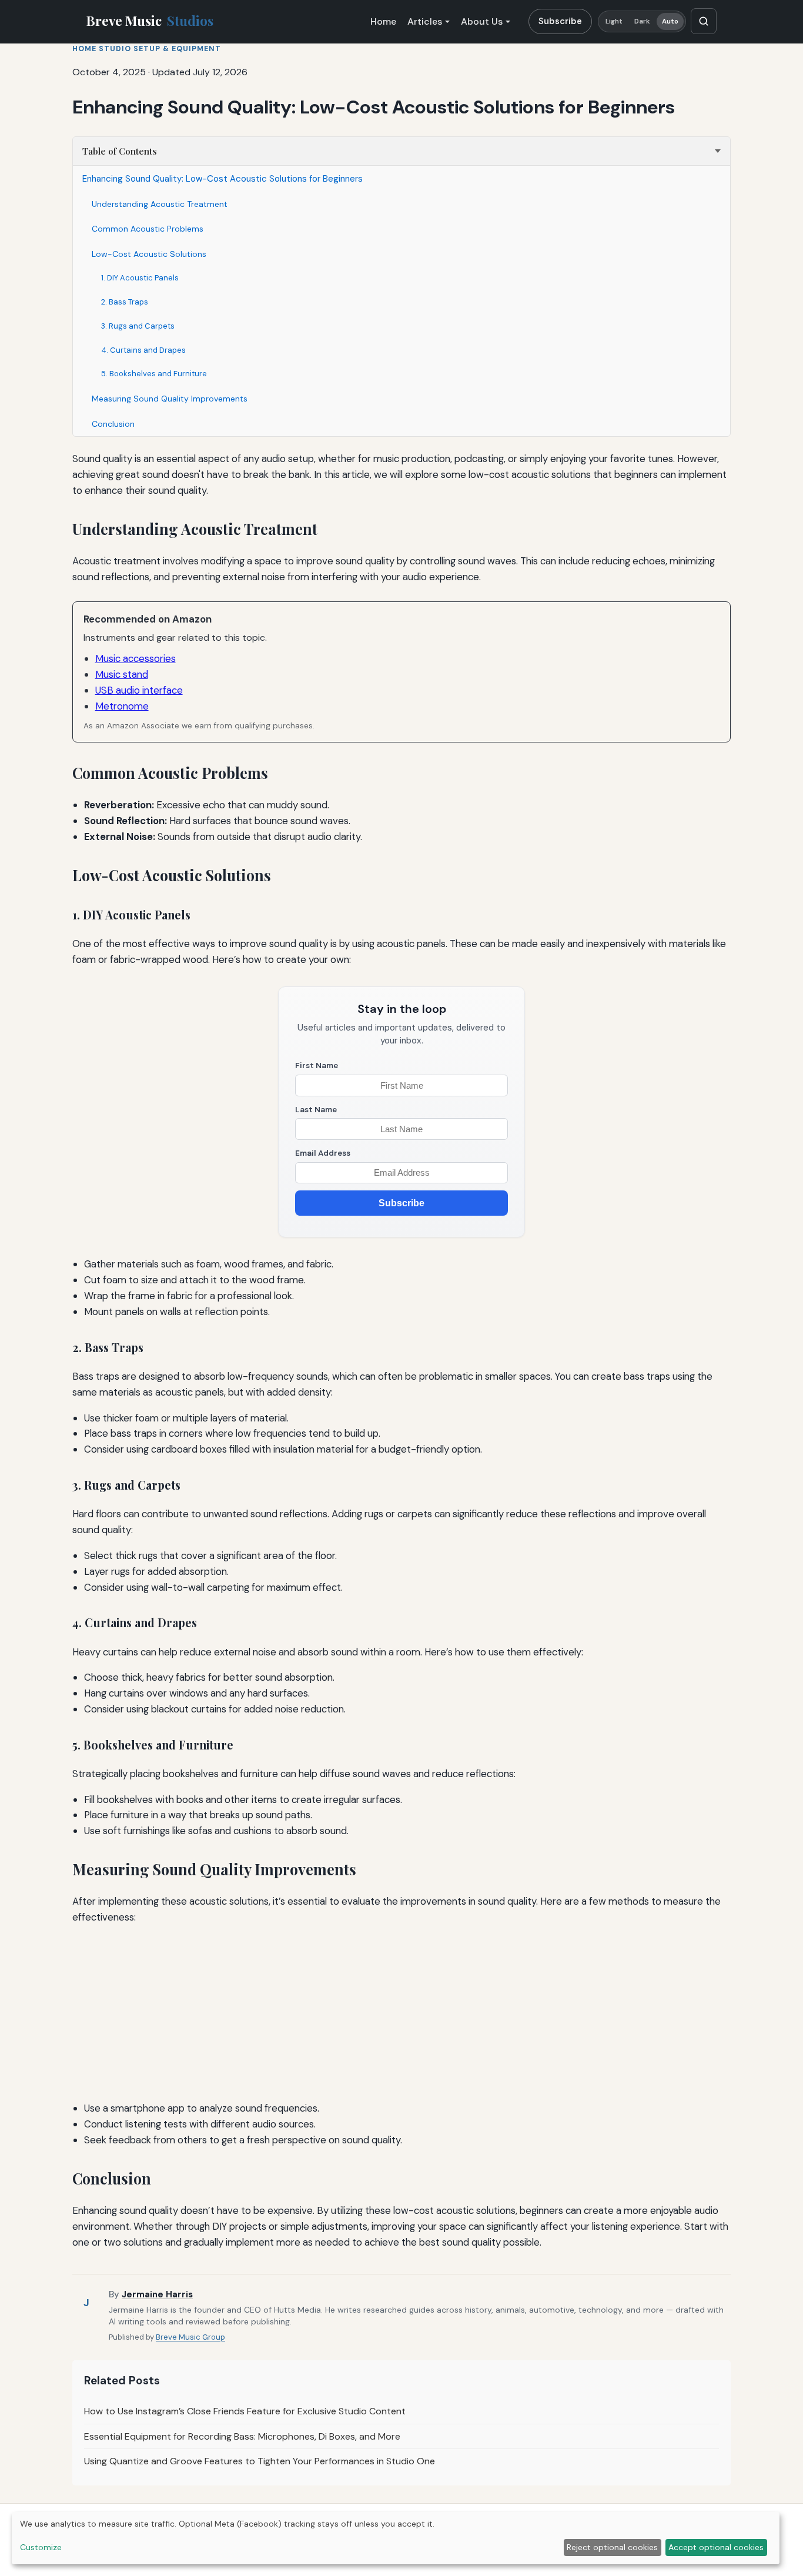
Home (383, 21)
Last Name (316, 1110)
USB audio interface (139, 690)
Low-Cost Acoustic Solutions (149, 254)
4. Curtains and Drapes (143, 350)
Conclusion (113, 424)
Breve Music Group (190, 2337)
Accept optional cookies (716, 2547)
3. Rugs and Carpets (138, 326)
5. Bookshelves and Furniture (154, 374)
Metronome (122, 706)
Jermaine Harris (157, 2294)
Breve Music (150, 21)
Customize (41, 2547)
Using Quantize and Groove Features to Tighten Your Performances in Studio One (260, 2461)
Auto (670, 21)
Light (614, 21)
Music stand (122, 674)
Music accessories (135, 658)
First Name (317, 1065)
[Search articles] (704, 21)
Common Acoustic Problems (148, 229)
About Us (482, 21)
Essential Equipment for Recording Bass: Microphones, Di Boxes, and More (242, 2436)
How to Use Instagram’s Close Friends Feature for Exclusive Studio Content (245, 2411)
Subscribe (560, 21)
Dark (642, 21)
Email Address (323, 1153)
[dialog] (396, 2538)
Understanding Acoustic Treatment (160, 204)
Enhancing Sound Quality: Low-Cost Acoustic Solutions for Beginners (223, 179)
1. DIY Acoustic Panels (140, 278)
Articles (425, 21)
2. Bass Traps (125, 302)
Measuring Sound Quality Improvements (170, 399)
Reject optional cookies (612, 2547)
